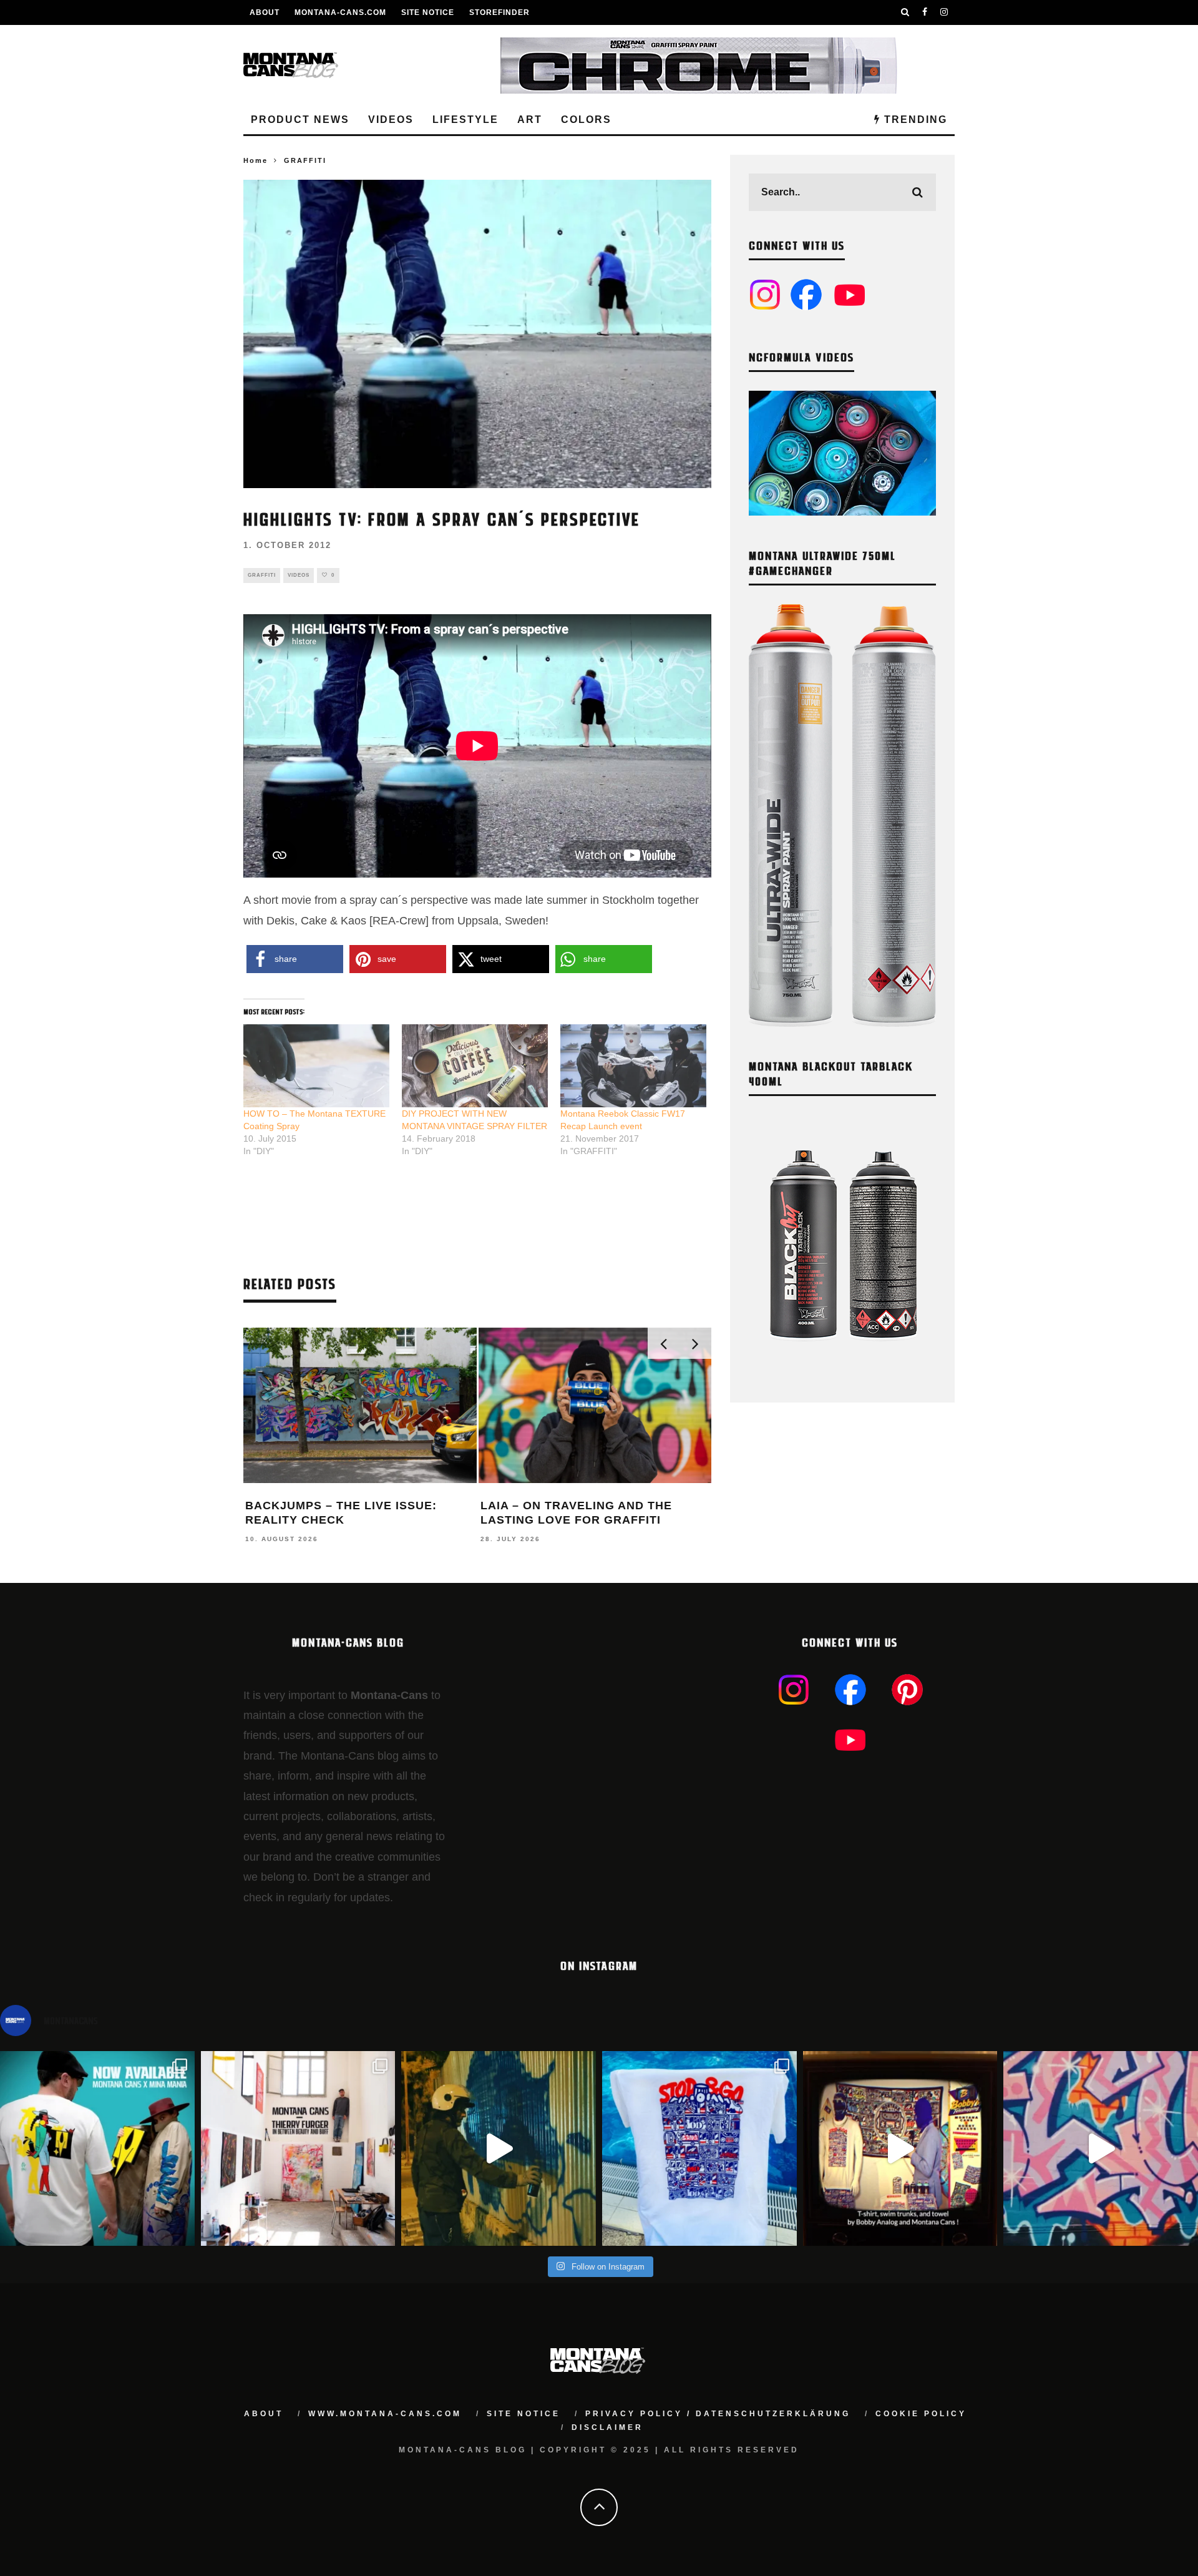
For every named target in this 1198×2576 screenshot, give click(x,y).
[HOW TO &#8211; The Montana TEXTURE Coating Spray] (316, 1066)
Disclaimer (607, 2427)
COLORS (586, 120)
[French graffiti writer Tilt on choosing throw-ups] (499, 2148)
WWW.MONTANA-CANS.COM (385, 2414)
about (264, 2414)
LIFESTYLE (465, 120)
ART (530, 120)
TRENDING (914, 120)
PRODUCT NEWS (300, 120)
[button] (295, 959)
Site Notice (428, 12)
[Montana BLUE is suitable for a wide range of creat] (1101, 2148)
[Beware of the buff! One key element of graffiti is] (298, 2148)
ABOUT (265, 12)
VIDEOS (391, 120)
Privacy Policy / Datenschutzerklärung (718, 2414)
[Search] (905, 12)
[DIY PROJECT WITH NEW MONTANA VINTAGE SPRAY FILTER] (475, 1066)
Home (256, 160)
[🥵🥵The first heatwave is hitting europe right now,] (900, 2148)
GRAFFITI (262, 575)
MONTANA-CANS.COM (340, 12)
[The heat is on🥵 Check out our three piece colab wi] (699, 2148)
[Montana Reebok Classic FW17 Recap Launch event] (633, 1066)
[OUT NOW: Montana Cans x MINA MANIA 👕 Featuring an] (97, 2148)
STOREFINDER (499, 12)
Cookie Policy (921, 2414)
